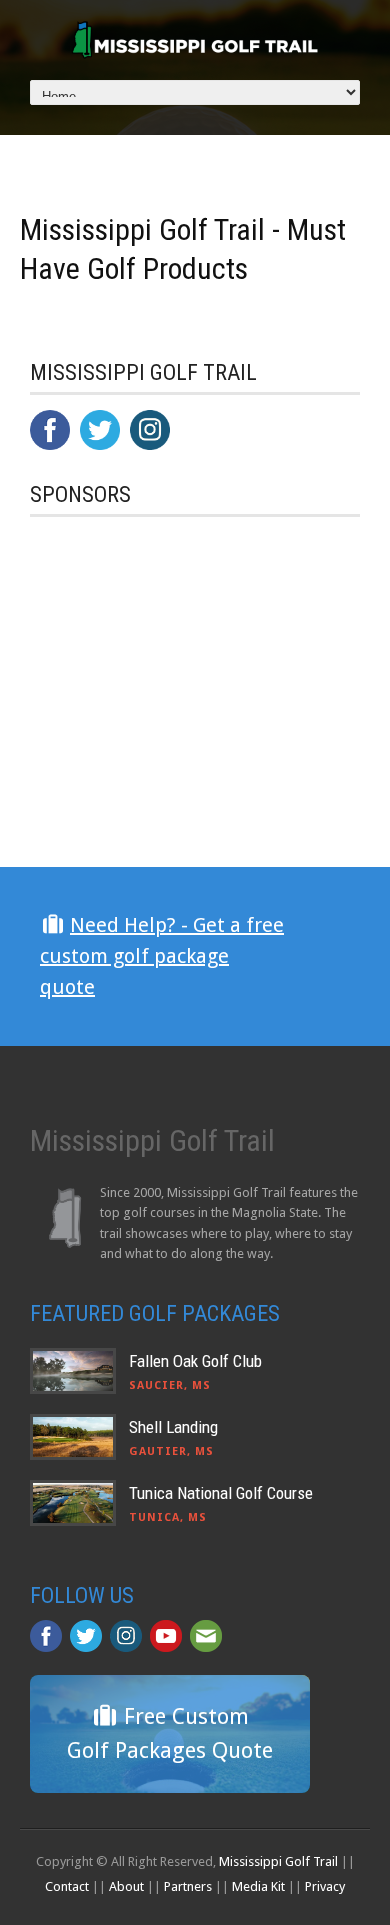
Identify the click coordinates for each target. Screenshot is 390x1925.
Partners (188, 1886)
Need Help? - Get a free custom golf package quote (162, 956)
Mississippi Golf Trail (278, 1861)
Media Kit (258, 1886)
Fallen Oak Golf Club (195, 1361)
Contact (67, 1886)
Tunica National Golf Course (221, 1493)
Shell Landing (173, 1427)
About (126, 1886)
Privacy (325, 1886)
